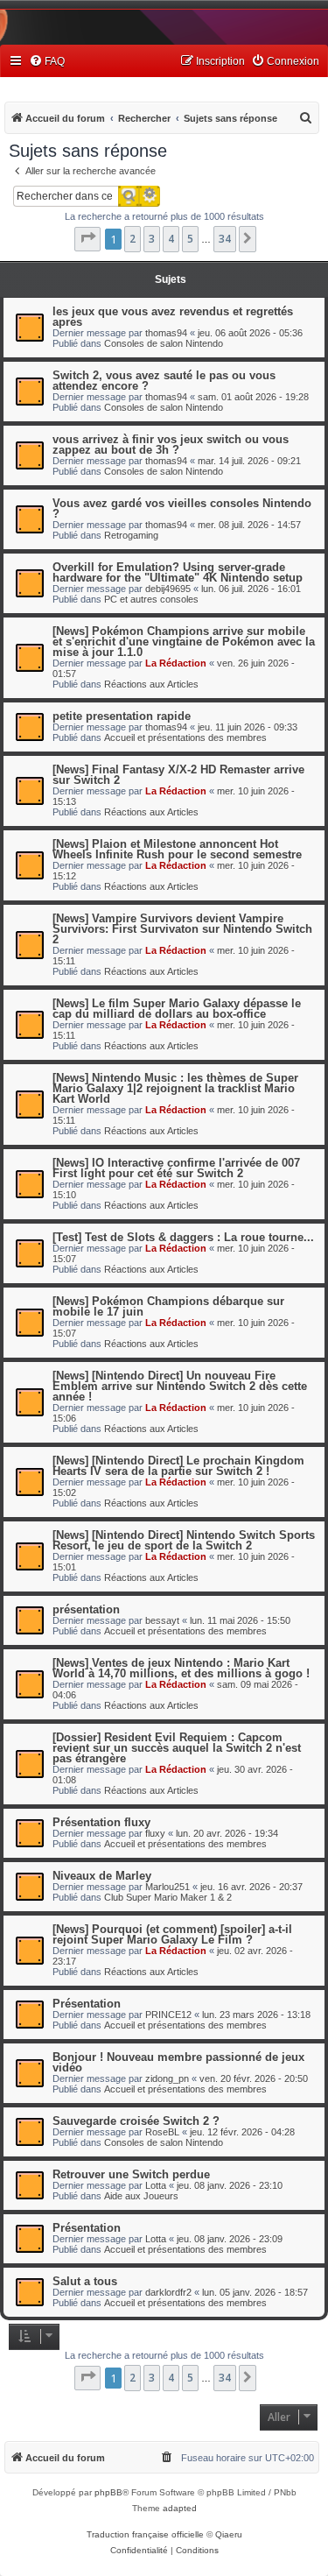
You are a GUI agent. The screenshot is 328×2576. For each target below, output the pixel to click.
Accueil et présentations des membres (185, 738)
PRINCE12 (168, 2015)
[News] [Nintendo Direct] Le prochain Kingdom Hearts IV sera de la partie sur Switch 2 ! (178, 1466)
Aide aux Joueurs (141, 2196)
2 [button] (133, 239)
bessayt (162, 1620)
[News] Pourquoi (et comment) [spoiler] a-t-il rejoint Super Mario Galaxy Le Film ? (172, 1934)
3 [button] (152, 239)
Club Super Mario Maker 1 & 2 (168, 1897)
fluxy (155, 1833)
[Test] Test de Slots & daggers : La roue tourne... (183, 1237)
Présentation (87, 2004)
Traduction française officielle (145, 2534)
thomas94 (166, 333)
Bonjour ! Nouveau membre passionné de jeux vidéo (178, 2062)
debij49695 (168, 589)
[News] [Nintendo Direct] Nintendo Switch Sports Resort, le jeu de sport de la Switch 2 (184, 1540)
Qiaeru (229, 2534)
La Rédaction (176, 663)
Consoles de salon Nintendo (164, 343)
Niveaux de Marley (102, 1876)
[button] (87, 239)
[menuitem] (47, 62)
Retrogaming (131, 535)
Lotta (156, 2185)
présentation (86, 1609)
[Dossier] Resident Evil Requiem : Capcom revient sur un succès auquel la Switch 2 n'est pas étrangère (177, 1748)
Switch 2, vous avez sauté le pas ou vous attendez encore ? (164, 381)
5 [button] (190, 239)
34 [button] (225, 239)
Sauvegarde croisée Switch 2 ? (136, 2121)
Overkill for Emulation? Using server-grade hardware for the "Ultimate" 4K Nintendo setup (178, 572)
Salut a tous (85, 2281)
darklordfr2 (168, 2292)
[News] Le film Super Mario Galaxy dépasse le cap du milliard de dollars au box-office (177, 1009)
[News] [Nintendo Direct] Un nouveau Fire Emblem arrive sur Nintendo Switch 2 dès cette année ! (180, 1386)
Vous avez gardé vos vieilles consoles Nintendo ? (182, 508)
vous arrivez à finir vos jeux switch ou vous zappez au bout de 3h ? (171, 445)
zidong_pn (167, 2078)
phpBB (108, 2492)
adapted (180, 2508)
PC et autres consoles (151, 599)
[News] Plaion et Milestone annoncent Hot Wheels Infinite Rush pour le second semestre (177, 849)
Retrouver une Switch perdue (131, 2174)
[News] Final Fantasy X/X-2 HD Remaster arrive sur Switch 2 (178, 775)
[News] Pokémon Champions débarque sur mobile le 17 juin (168, 1306)
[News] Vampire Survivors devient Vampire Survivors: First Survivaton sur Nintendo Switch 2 (182, 929)
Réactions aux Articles (151, 684)
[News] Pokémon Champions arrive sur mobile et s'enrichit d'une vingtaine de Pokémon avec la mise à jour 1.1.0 (184, 642)
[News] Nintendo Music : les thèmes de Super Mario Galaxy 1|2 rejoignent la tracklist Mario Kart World (175, 1088)
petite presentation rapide (122, 716)
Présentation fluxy (101, 1822)
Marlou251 (167, 1887)
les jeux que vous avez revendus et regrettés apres (173, 317)
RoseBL (162, 2132)
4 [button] (171, 239)
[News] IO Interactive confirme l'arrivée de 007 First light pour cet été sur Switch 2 (176, 1168)
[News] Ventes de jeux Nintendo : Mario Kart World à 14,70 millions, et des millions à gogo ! (181, 1668)
